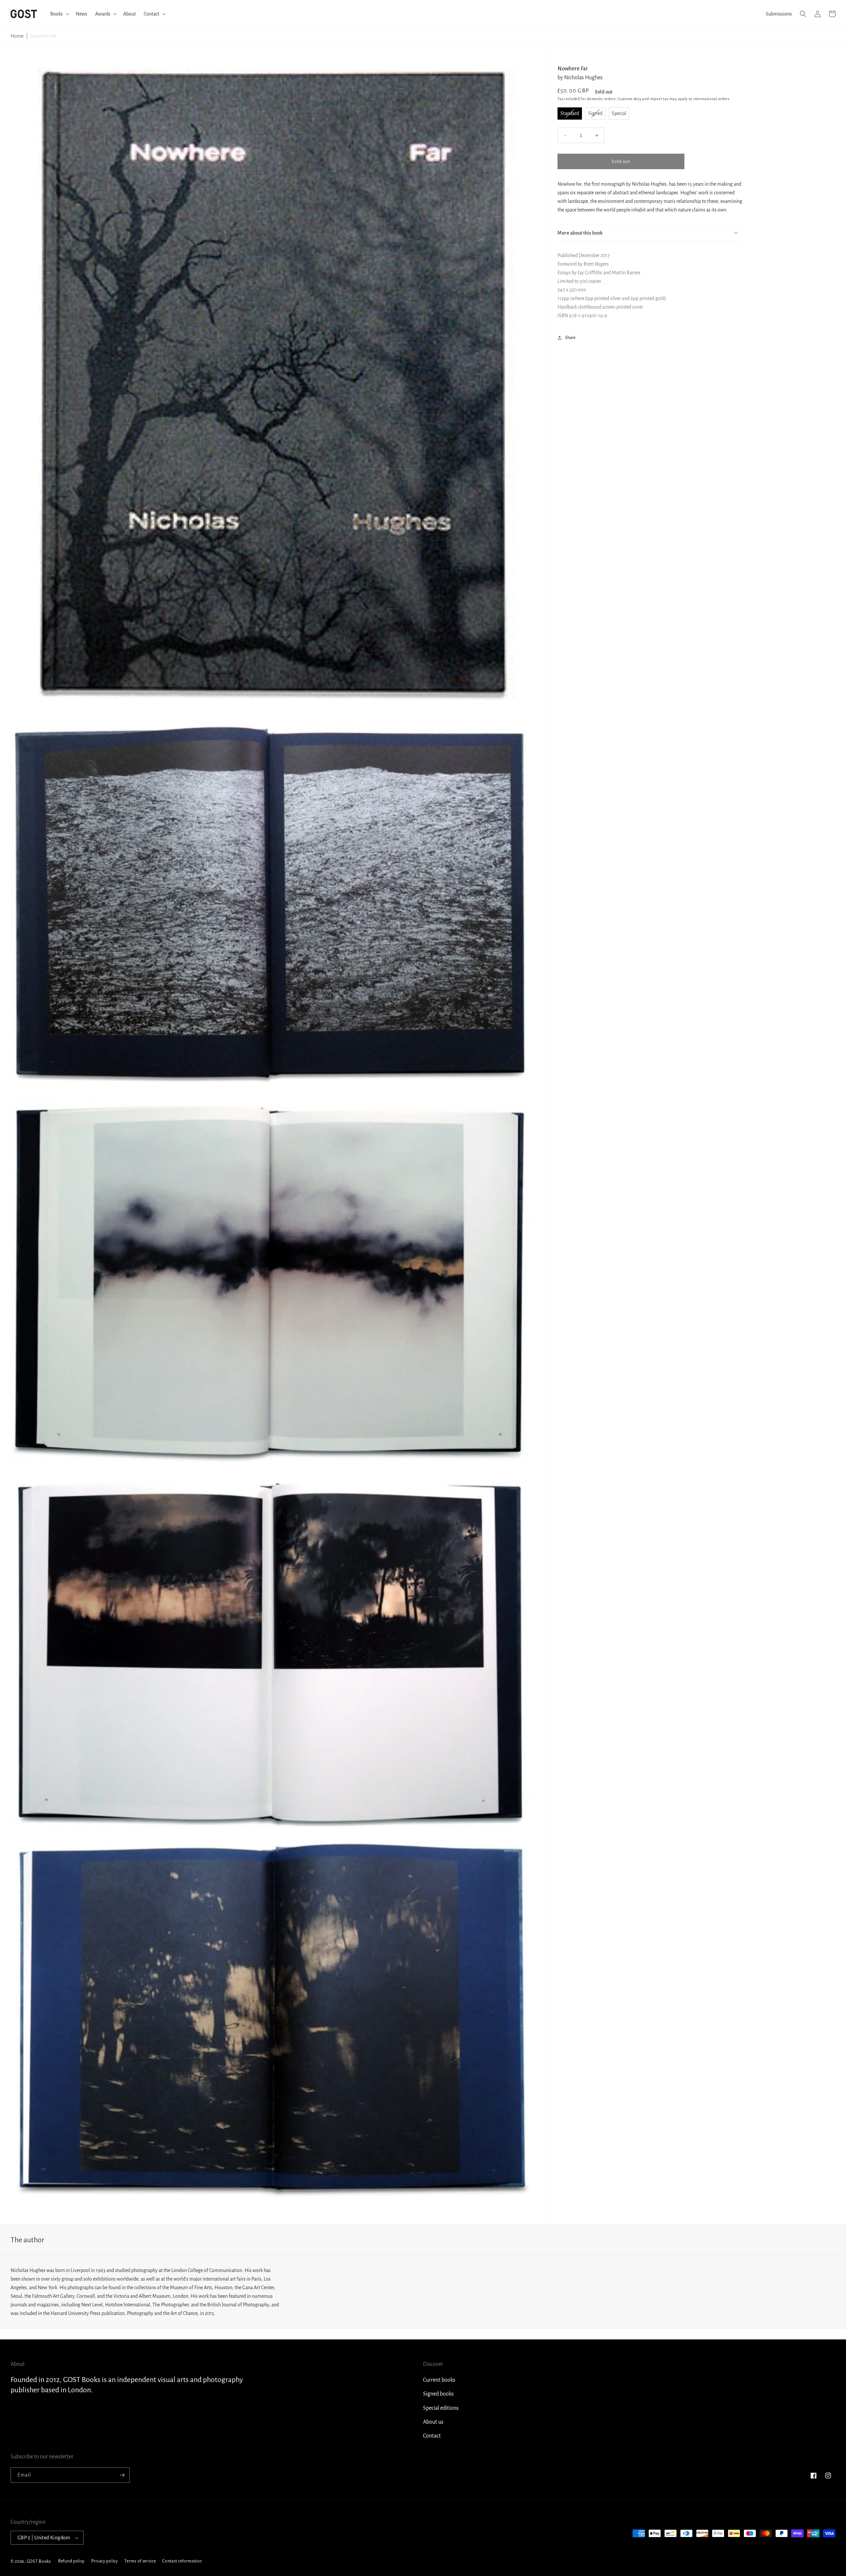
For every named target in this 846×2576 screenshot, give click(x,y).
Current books (439, 2380)
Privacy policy (105, 2561)
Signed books (438, 2394)
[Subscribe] (122, 2475)
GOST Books (39, 2561)
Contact (432, 2436)
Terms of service (140, 2561)
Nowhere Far (43, 36)
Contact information (182, 2561)
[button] (59, 14)
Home (17, 36)
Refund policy (71, 2561)
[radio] (570, 114)
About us (433, 2422)
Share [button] (570, 338)
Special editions (441, 2408)
